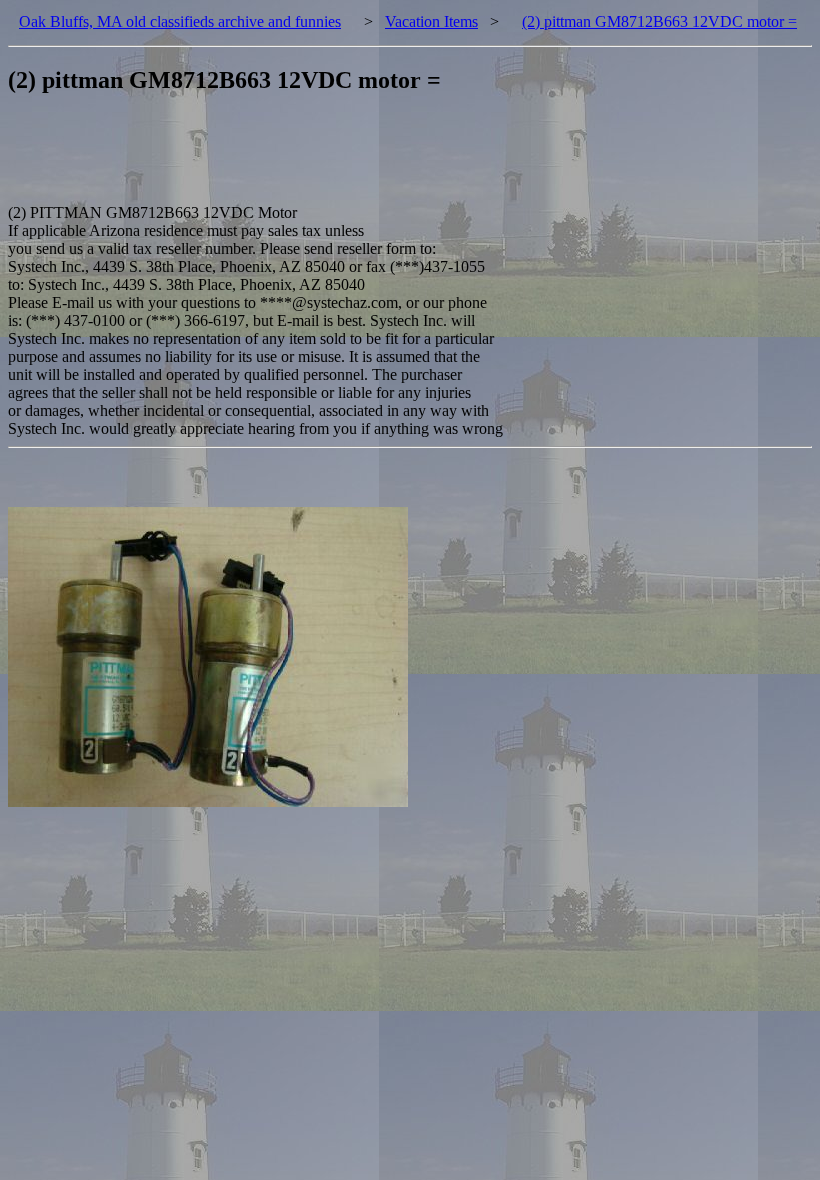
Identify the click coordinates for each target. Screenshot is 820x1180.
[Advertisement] (372, 159)
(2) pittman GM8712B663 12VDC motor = (659, 21)
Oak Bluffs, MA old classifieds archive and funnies (180, 21)
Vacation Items (431, 21)
